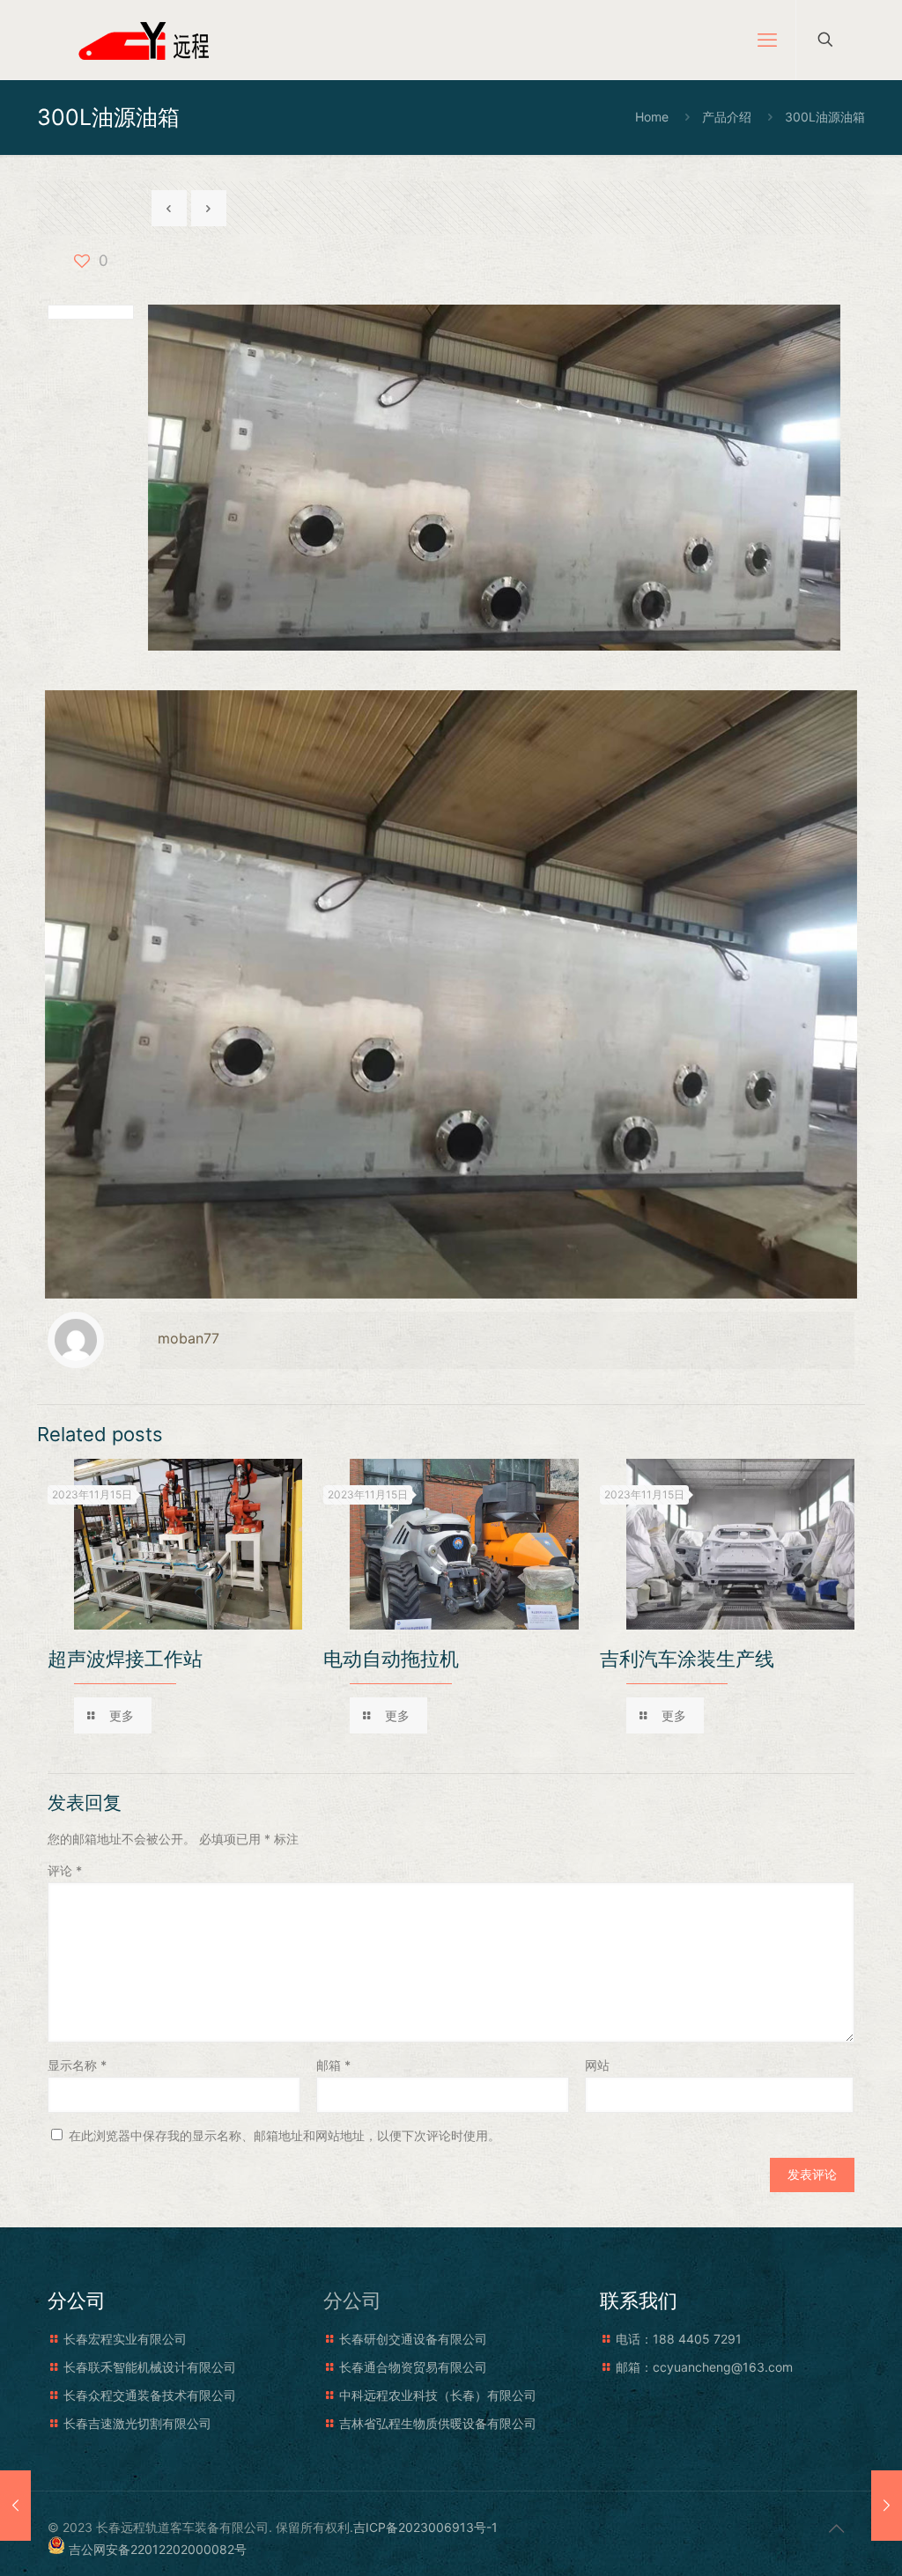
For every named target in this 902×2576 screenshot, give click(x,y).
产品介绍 (727, 117)
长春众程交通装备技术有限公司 (150, 2395)
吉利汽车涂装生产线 (687, 1659)
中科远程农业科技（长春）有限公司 (438, 2395)
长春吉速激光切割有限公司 (137, 2423)
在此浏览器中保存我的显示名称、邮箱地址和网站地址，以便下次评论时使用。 (285, 2135)
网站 (597, 2065)
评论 (65, 1870)
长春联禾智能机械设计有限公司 (150, 2367)
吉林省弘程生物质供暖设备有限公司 (438, 2423)
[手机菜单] (767, 40)
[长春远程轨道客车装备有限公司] (148, 40)
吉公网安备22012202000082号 (158, 2549)
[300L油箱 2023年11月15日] (15, 2506)
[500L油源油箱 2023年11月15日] (887, 2506)
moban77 (189, 1338)
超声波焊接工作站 (125, 1659)
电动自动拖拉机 (391, 1659)
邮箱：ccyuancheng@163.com (704, 2367)
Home (652, 117)
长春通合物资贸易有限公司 (413, 2367)
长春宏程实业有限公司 (125, 2339)
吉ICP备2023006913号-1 (425, 2527)
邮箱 (333, 2065)
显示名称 (77, 2065)
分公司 (352, 2300)
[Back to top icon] (836, 2528)
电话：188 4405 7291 (679, 2339)
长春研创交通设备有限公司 (413, 2339)
